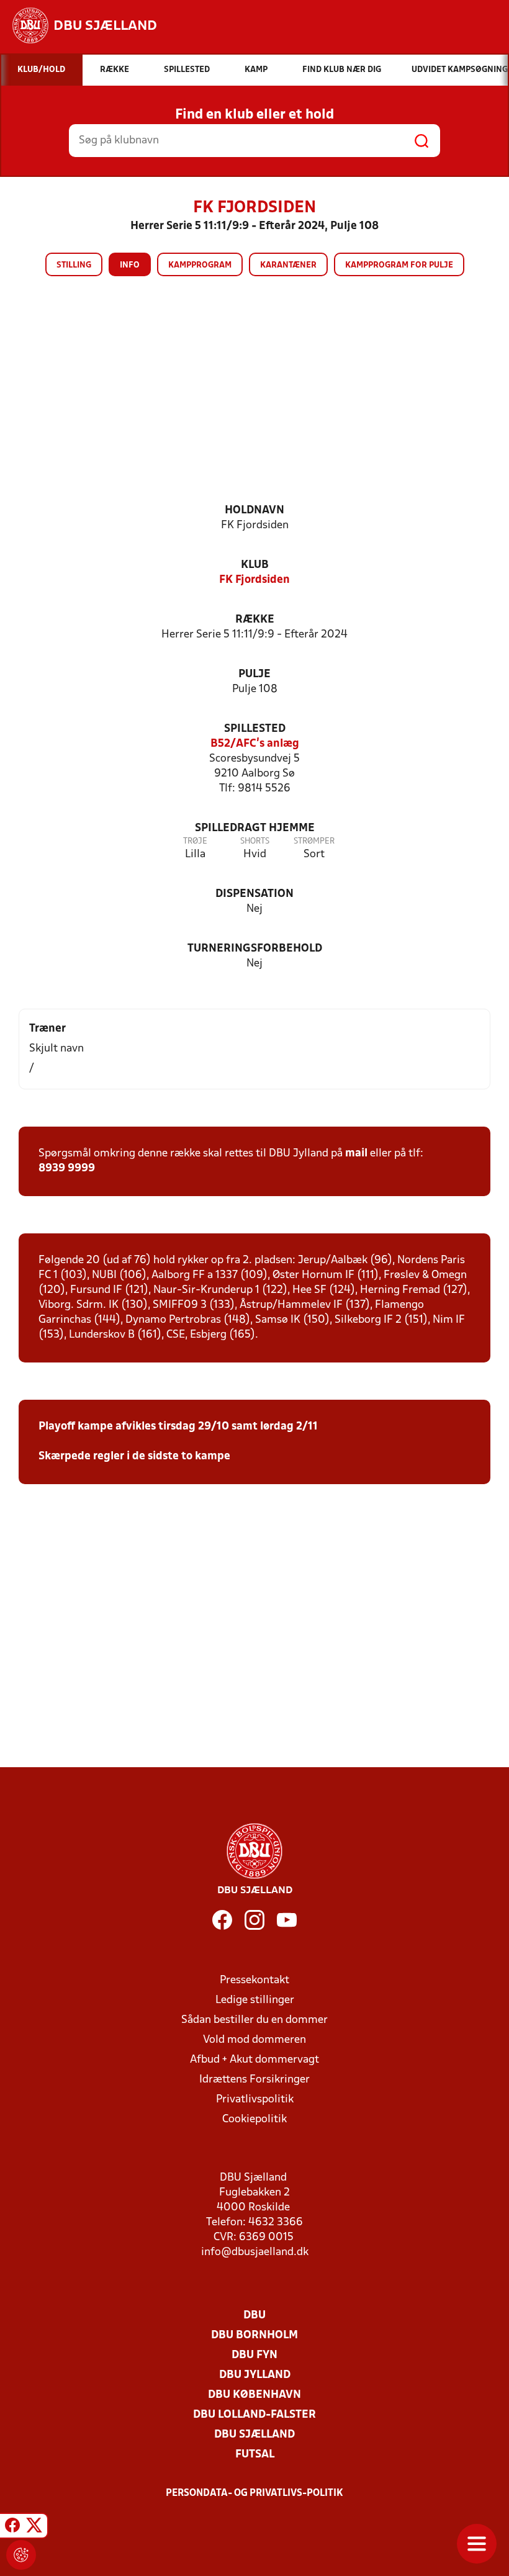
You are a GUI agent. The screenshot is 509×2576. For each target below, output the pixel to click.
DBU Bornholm (254, 2335)
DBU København (254, 2395)
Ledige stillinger (255, 2000)
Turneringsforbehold (255, 949)
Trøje (195, 841)
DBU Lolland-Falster (254, 2415)
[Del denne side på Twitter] (34, 2528)
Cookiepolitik (254, 2119)
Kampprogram (200, 265)
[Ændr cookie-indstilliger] (21, 2555)
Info (130, 265)
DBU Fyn (254, 2355)
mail (356, 1154)
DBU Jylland (255, 2375)
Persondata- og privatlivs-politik (254, 2493)
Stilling (74, 265)
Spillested (255, 729)
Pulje (254, 674)
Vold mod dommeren (254, 2040)
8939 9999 (67, 1169)
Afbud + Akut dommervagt (254, 2060)
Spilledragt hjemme (255, 828)
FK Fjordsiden (254, 580)
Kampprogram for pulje (399, 265)
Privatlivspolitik (255, 2100)
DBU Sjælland (254, 2435)
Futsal (255, 2455)
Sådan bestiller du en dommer (254, 2020)
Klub (255, 565)
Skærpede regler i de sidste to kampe (134, 1457)
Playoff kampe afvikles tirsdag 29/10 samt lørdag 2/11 (178, 1427)
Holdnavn (254, 511)
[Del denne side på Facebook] (12, 2528)
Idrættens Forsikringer (254, 2080)
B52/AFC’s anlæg (255, 744)
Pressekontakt (254, 1980)
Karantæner (288, 265)
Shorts (255, 841)
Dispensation (254, 894)
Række (255, 620)
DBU (254, 2316)
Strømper (314, 841)
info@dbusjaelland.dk (255, 2252)
